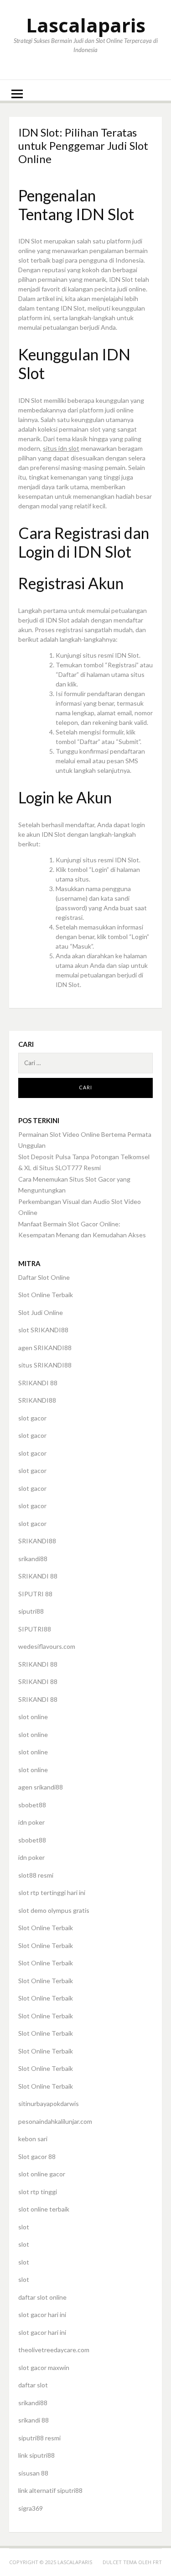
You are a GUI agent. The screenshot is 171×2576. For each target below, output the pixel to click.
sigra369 (31, 2508)
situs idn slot (61, 448)
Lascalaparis (86, 25)
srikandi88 (33, 1559)
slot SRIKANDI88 (43, 1330)
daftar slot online (42, 2297)
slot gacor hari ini (42, 2315)
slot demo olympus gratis (54, 1910)
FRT (157, 2562)
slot (24, 2227)
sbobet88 (32, 1805)
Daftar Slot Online (44, 1277)
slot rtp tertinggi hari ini (52, 1892)
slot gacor (32, 1418)
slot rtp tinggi (38, 2192)
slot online (33, 1717)
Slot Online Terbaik (46, 1295)
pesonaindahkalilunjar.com (55, 2121)
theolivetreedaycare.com (54, 2350)
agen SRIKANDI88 (45, 1348)
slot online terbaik (44, 2209)
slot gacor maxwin (44, 2367)
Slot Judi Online (41, 1312)
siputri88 (31, 1611)
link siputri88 (36, 2455)
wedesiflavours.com (47, 1646)
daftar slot (33, 2385)
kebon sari (33, 2139)
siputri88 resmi (39, 2438)
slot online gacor (42, 2174)
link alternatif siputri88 (50, 2490)
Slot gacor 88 (37, 2156)
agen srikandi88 (41, 1787)
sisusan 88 (33, 2473)
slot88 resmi (36, 1875)
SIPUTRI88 (35, 1629)
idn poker (31, 1822)
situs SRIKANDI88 (45, 1365)
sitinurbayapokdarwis (49, 2104)
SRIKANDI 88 (38, 1383)
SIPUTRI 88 (35, 1594)
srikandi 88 (34, 2420)
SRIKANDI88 (37, 1400)
